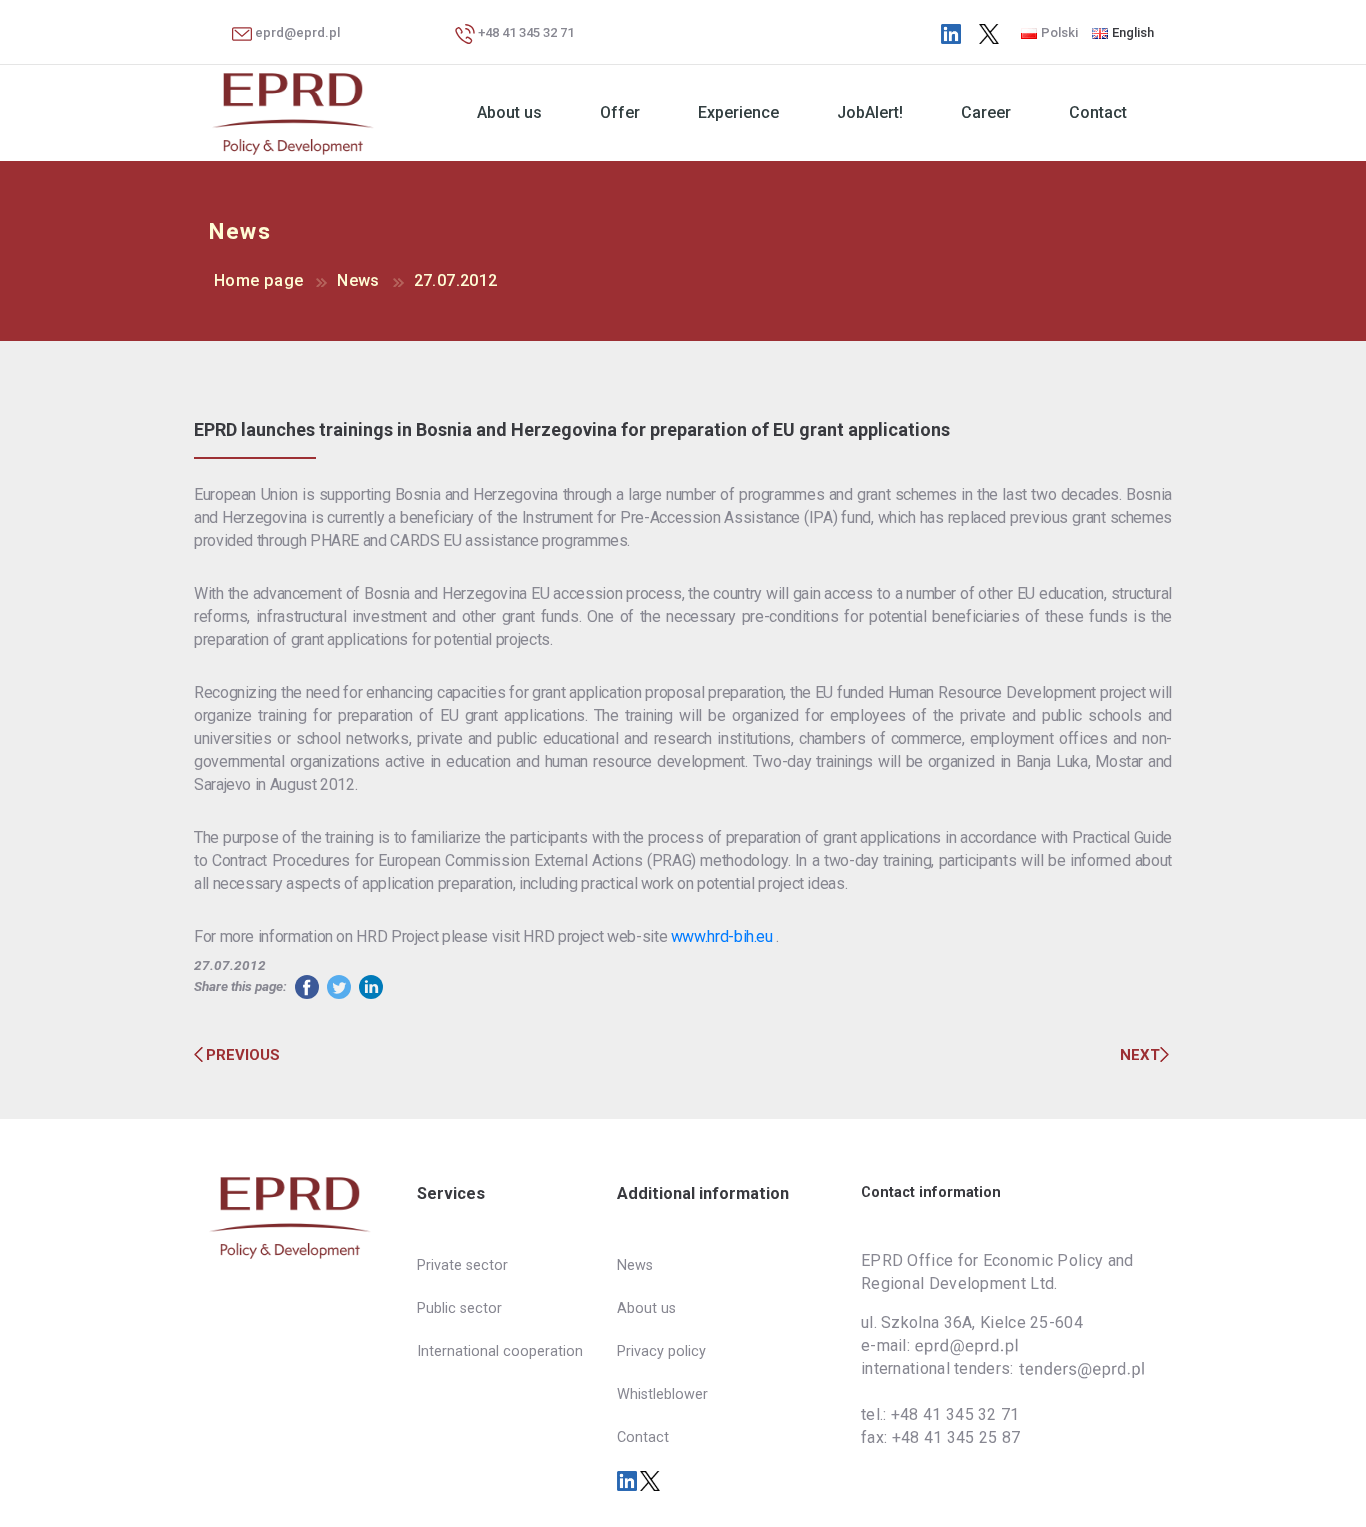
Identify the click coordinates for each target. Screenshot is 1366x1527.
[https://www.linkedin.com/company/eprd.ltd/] (951, 32)
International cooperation (500, 1351)
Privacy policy (661, 1351)
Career (986, 112)
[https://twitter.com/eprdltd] (989, 32)
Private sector (462, 1265)
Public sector (459, 1308)
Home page (258, 280)
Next (1140, 1055)
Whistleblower (662, 1394)
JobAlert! (870, 112)
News (358, 280)
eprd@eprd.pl (296, 32)
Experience (738, 112)
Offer (620, 112)
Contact (1098, 112)
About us (509, 112)
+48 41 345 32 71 (524, 32)
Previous (243, 1055)
